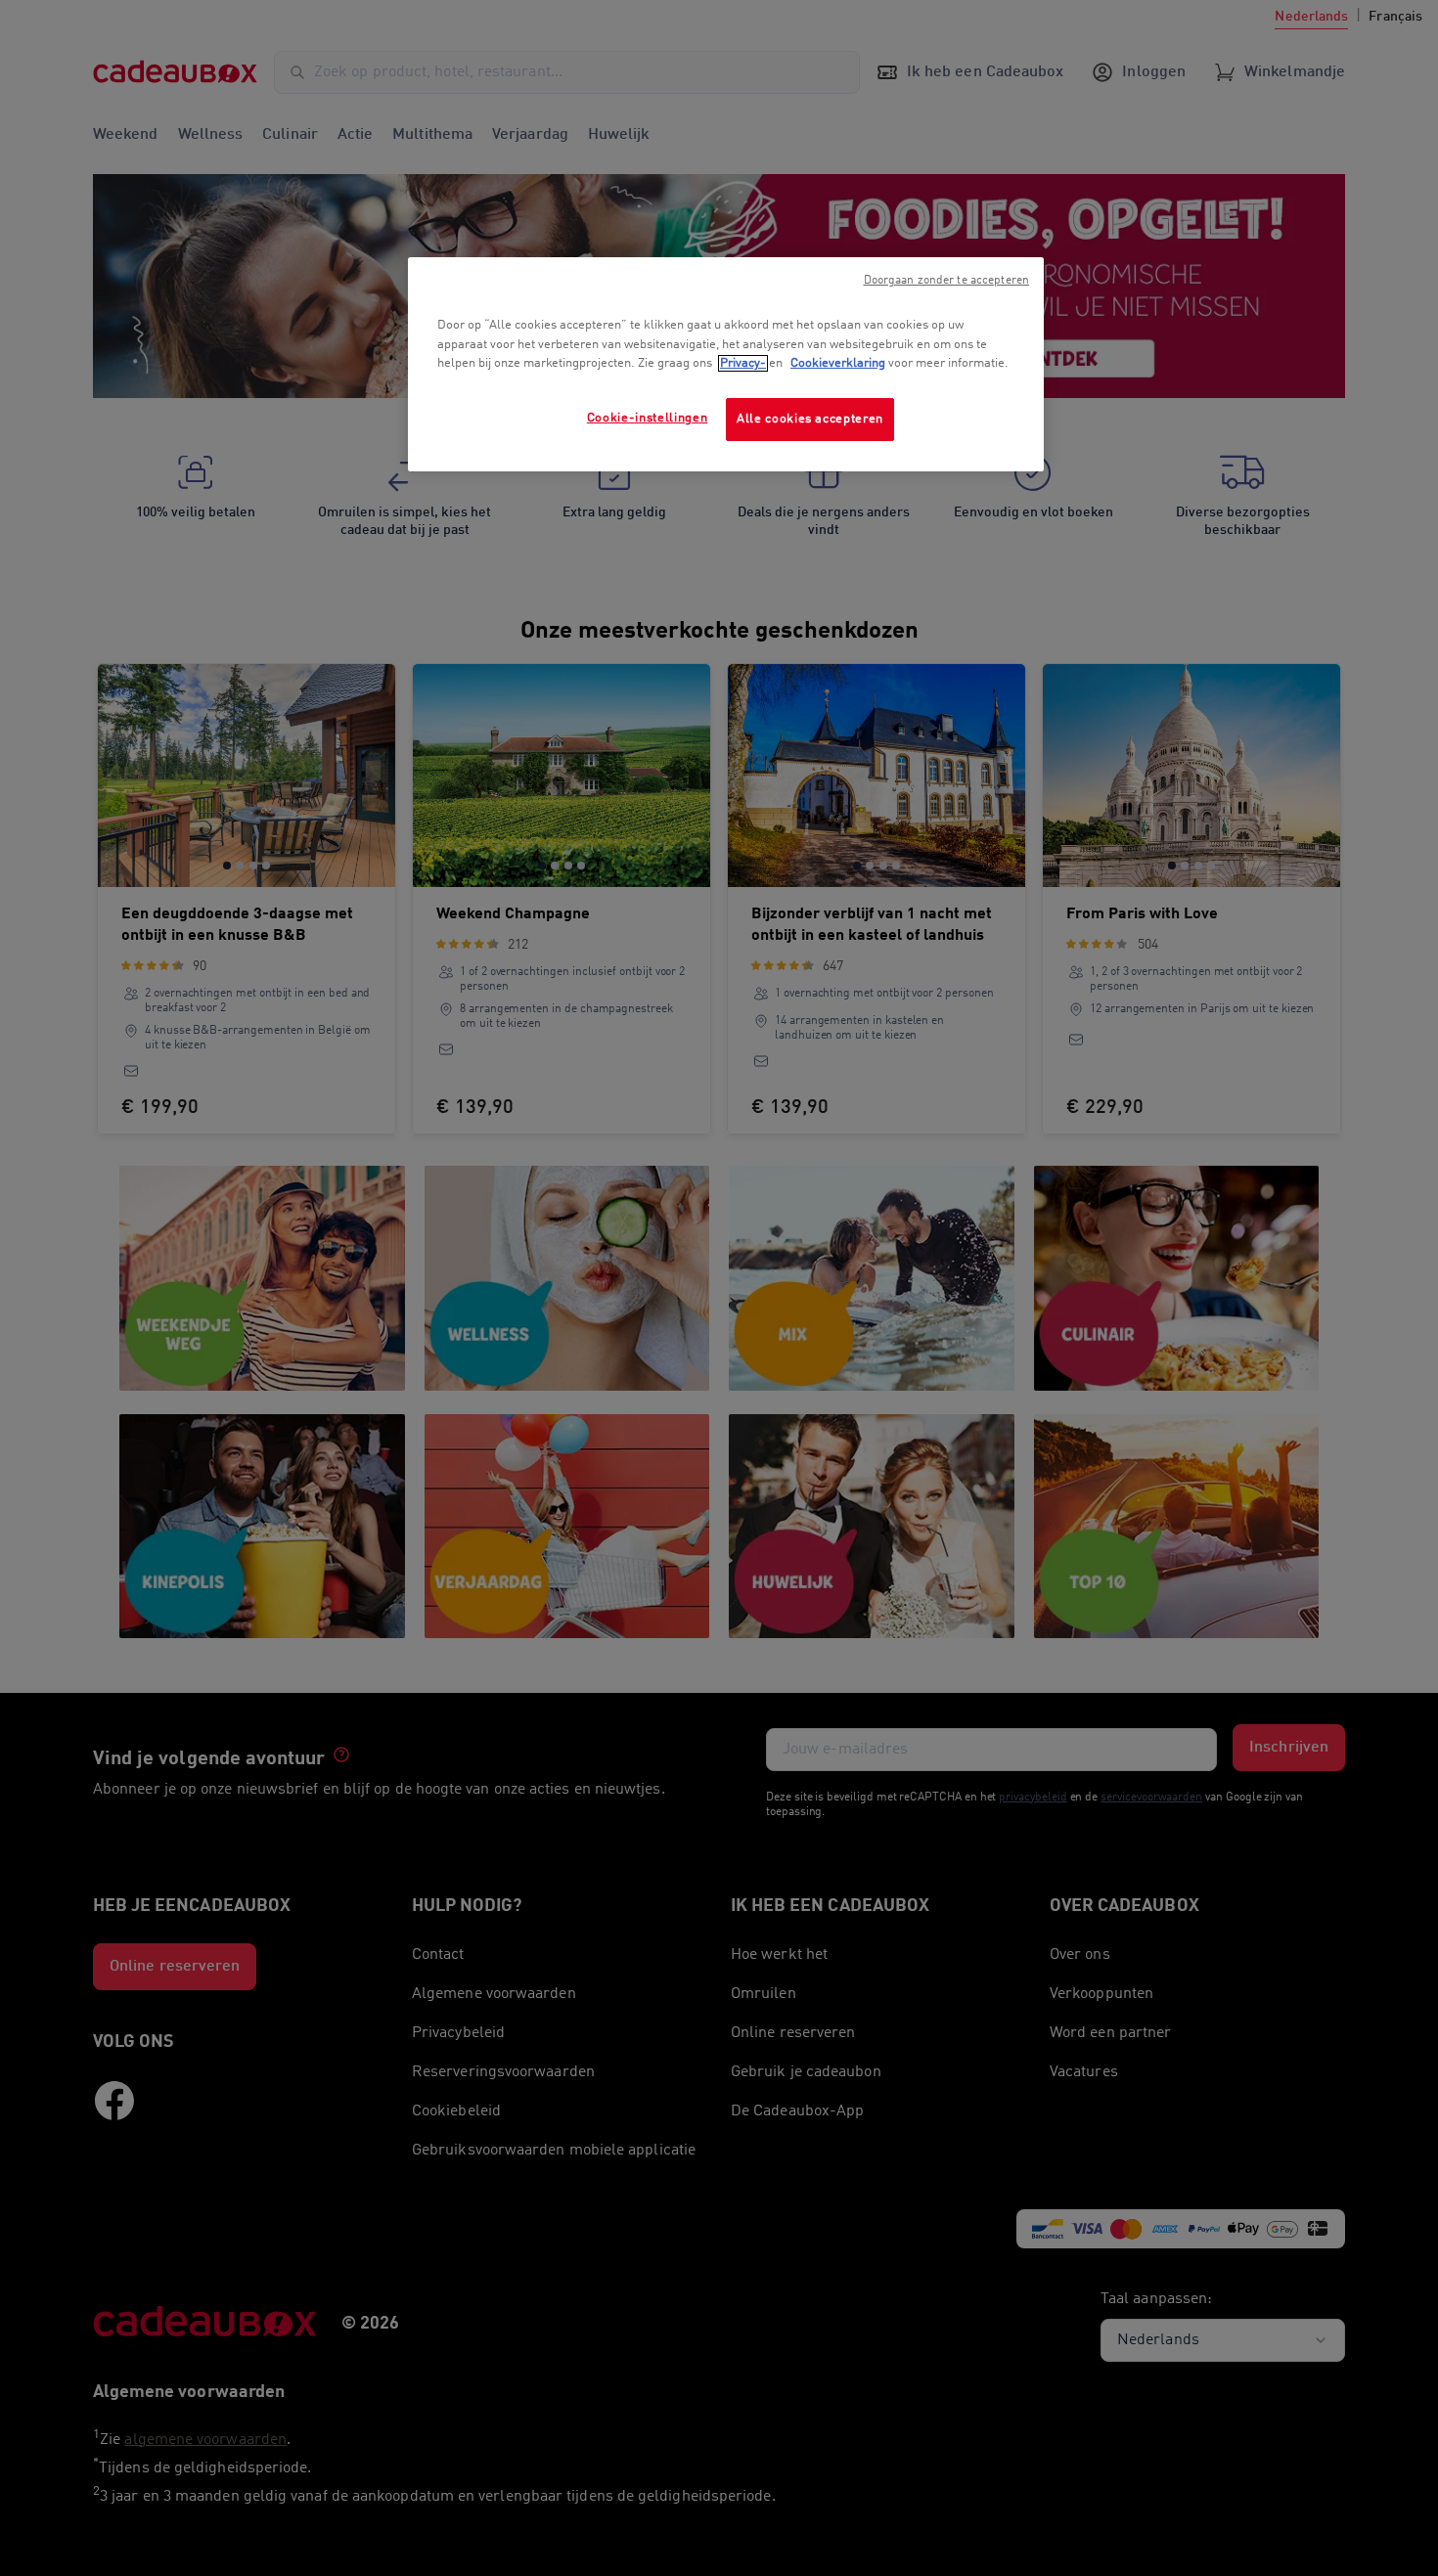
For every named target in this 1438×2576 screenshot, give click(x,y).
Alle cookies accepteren (810, 419)
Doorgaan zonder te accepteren (946, 281)
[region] (726, 364)
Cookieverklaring (838, 363)
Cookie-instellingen (647, 418)
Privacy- (743, 363)
